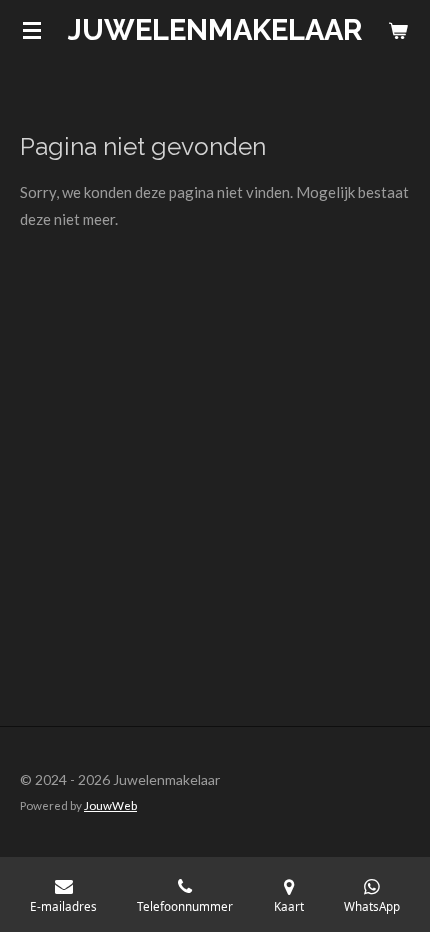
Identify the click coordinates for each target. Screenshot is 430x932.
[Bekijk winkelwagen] (398, 30)
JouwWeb (110, 805)
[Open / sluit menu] (32, 30)
